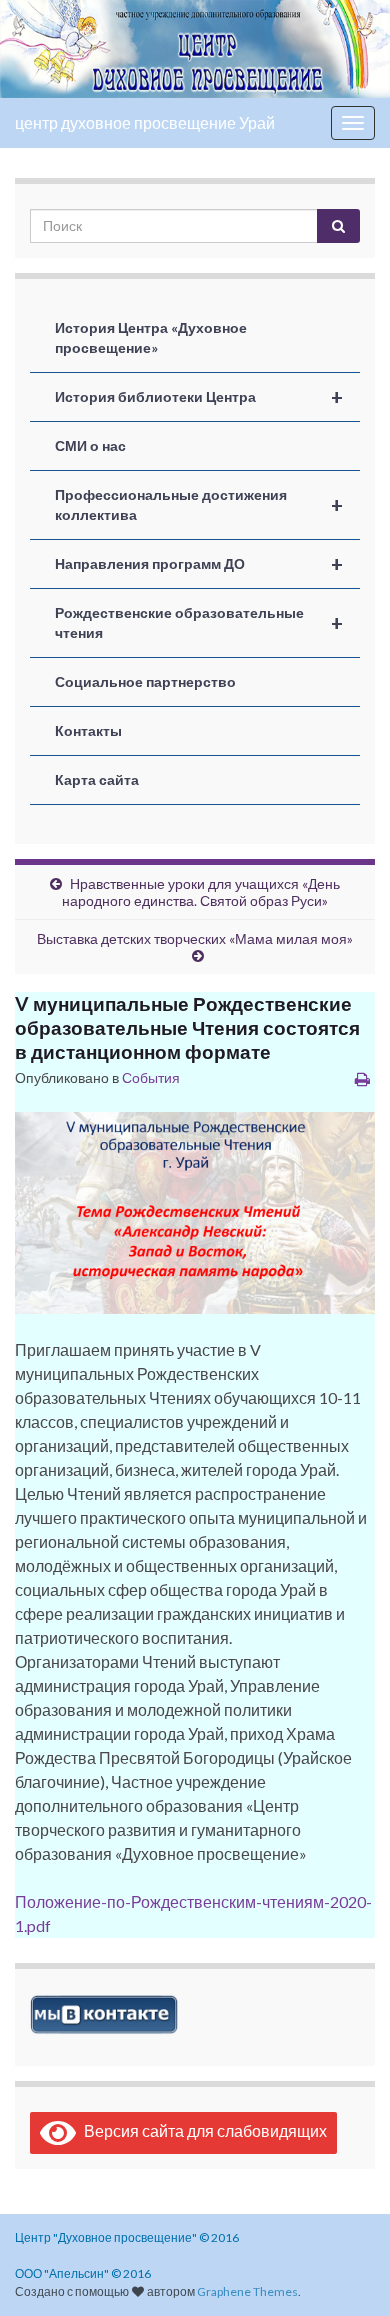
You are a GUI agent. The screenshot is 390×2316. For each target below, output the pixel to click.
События (151, 1077)
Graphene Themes (247, 2291)
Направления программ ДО (199, 564)
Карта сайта (97, 779)
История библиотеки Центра (199, 397)
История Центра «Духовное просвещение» (151, 337)
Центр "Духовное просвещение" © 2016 (127, 2237)
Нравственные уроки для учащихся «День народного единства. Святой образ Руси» (201, 892)
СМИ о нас (90, 445)
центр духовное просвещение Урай (145, 122)
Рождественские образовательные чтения (199, 622)
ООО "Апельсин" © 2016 (83, 2273)
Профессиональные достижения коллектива (199, 504)
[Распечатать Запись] (362, 1078)
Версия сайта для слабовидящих (201, 2130)
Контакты (88, 730)
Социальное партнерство (145, 681)
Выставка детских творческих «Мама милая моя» (195, 938)
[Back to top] (345, 2271)
